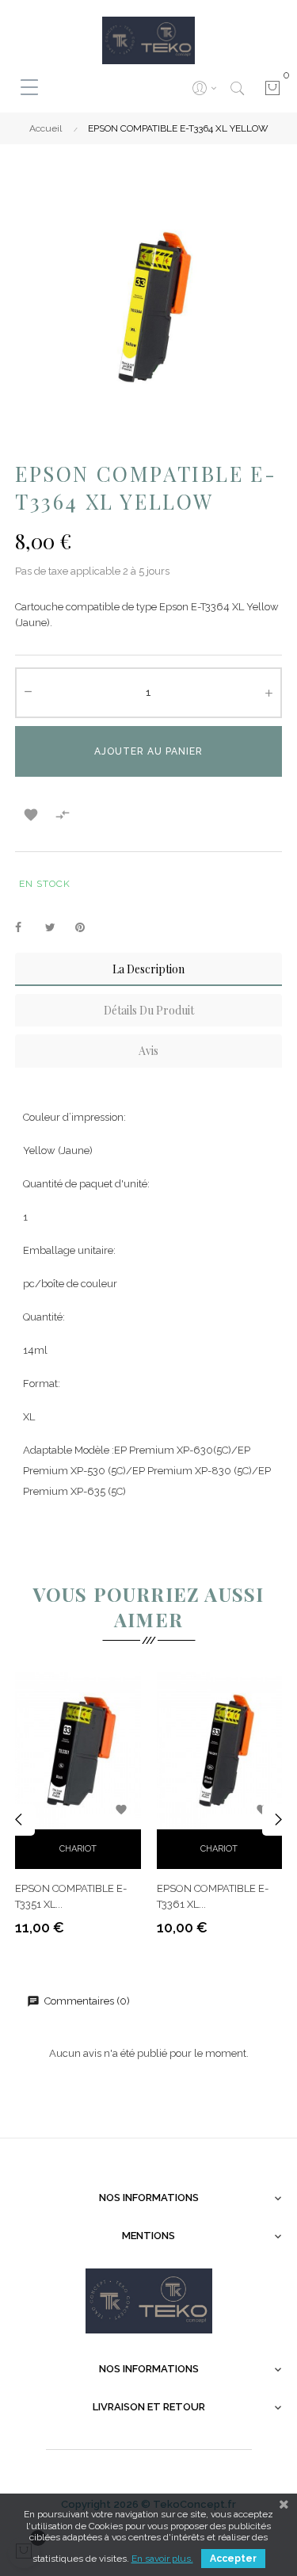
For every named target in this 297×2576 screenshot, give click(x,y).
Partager (27, 928)
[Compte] (204, 88)
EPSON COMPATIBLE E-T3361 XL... (213, 1896)
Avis (148, 1051)
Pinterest (87, 928)
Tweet (57, 928)
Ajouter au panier (148, 751)
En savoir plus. (162, 2559)
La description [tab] (148, 969)
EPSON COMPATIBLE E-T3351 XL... (71, 1896)
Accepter (233, 2559)
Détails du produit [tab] (149, 1010)
